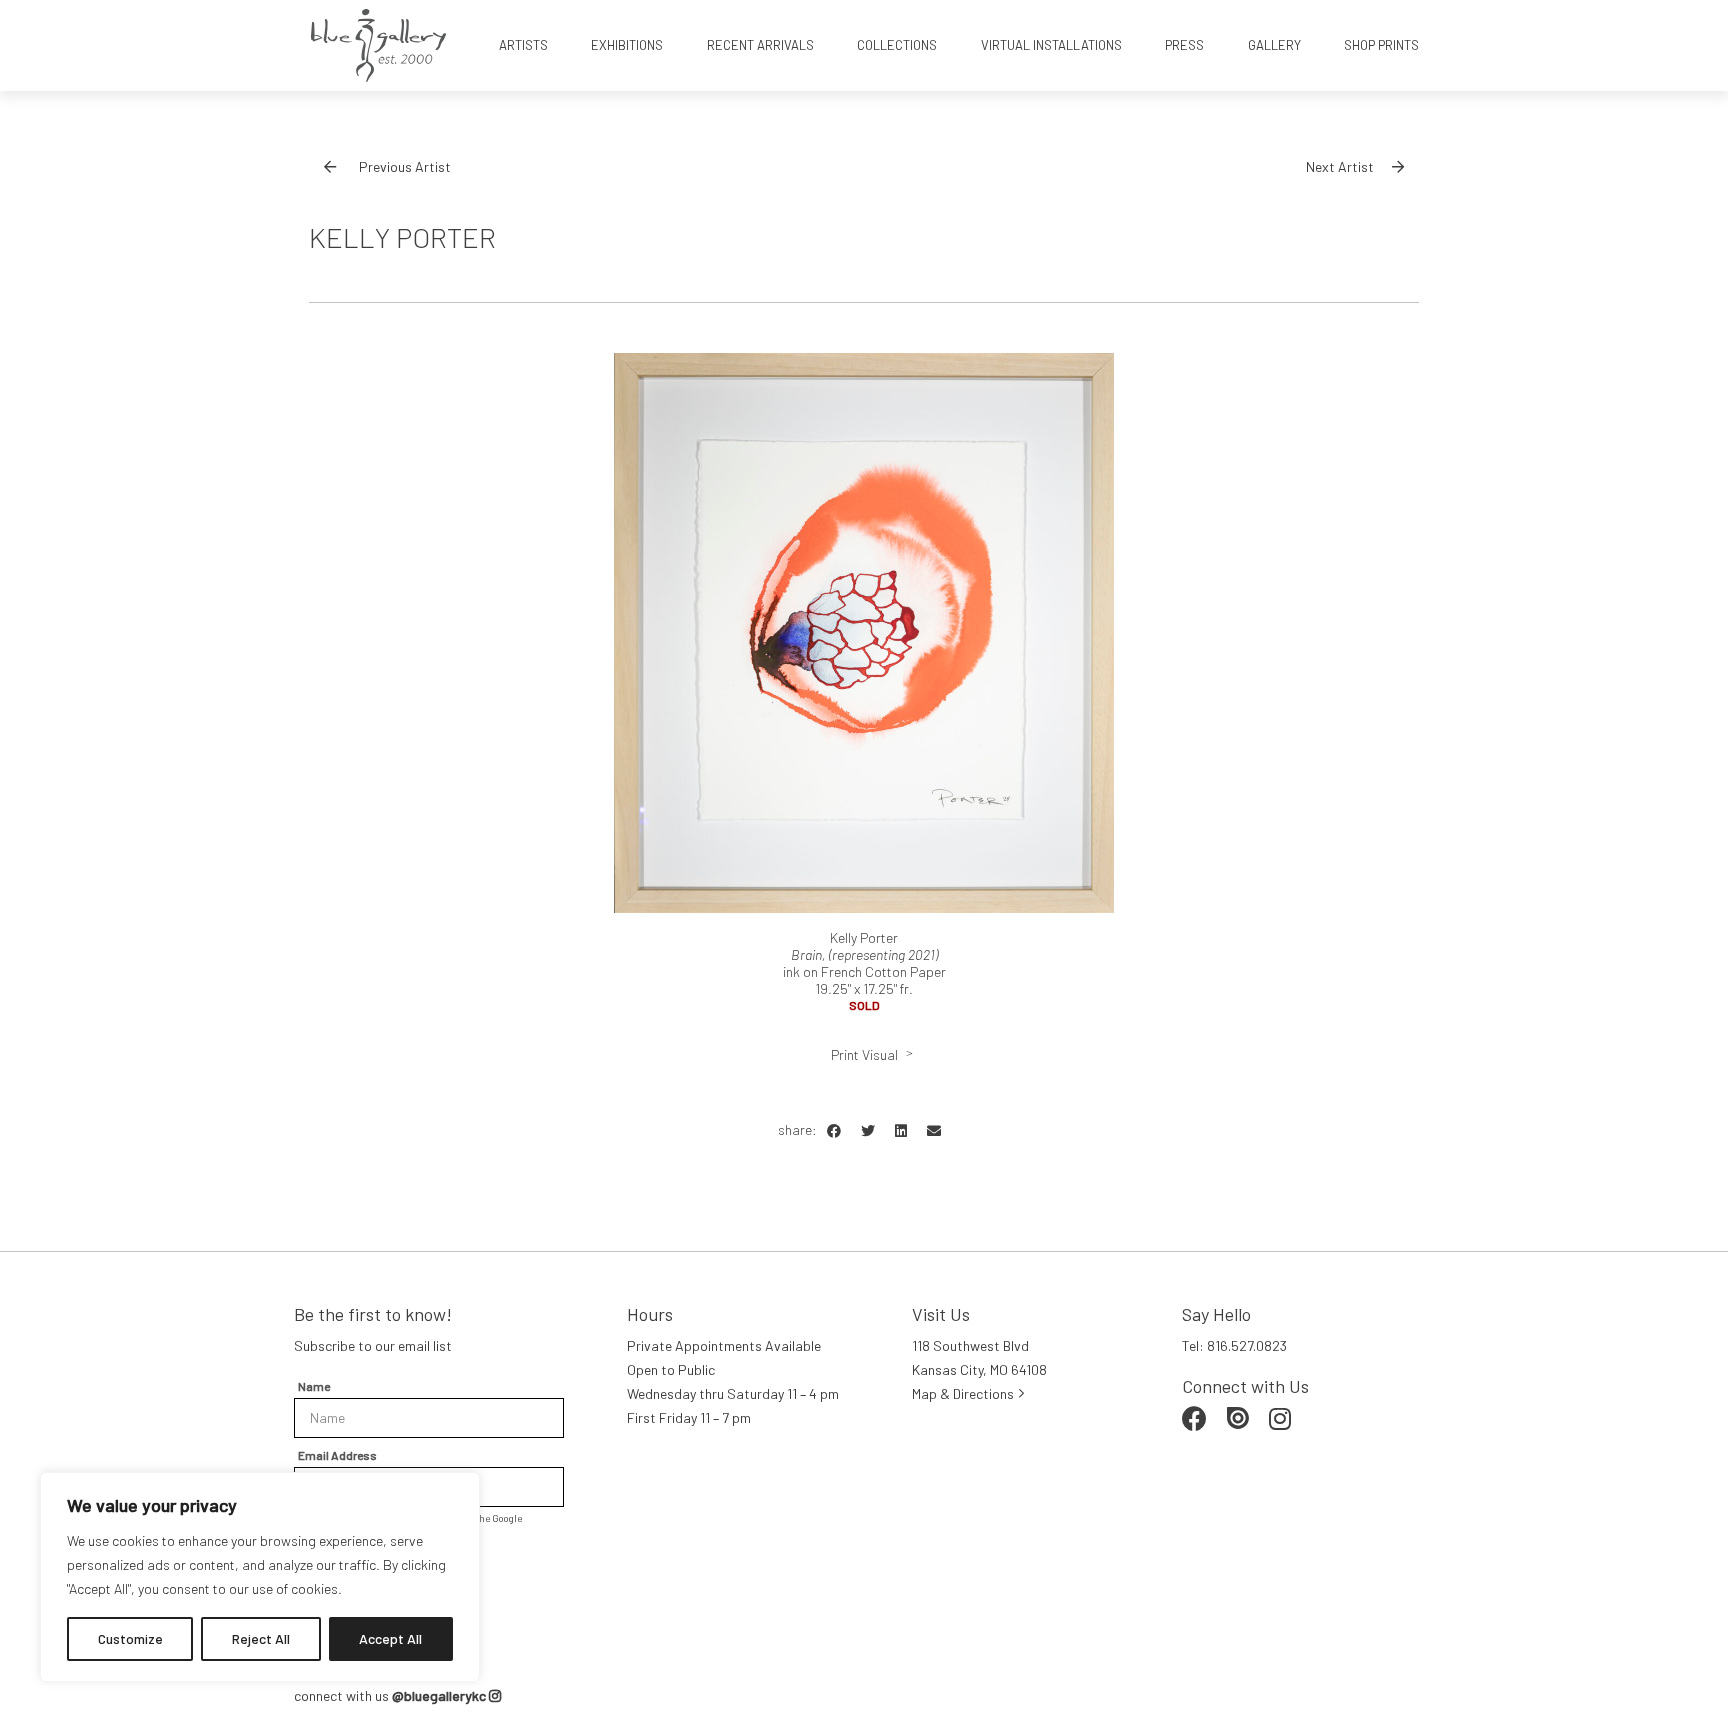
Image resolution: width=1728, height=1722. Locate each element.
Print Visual (864, 1054)
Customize (130, 1638)
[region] (260, 1577)
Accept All (390, 1638)
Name (314, 1386)
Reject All (261, 1638)
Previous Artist (405, 166)
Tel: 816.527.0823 (1234, 1345)
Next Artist (1340, 166)
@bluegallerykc (440, 1695)
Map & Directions (963, 1393)
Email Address (337, 1455)
